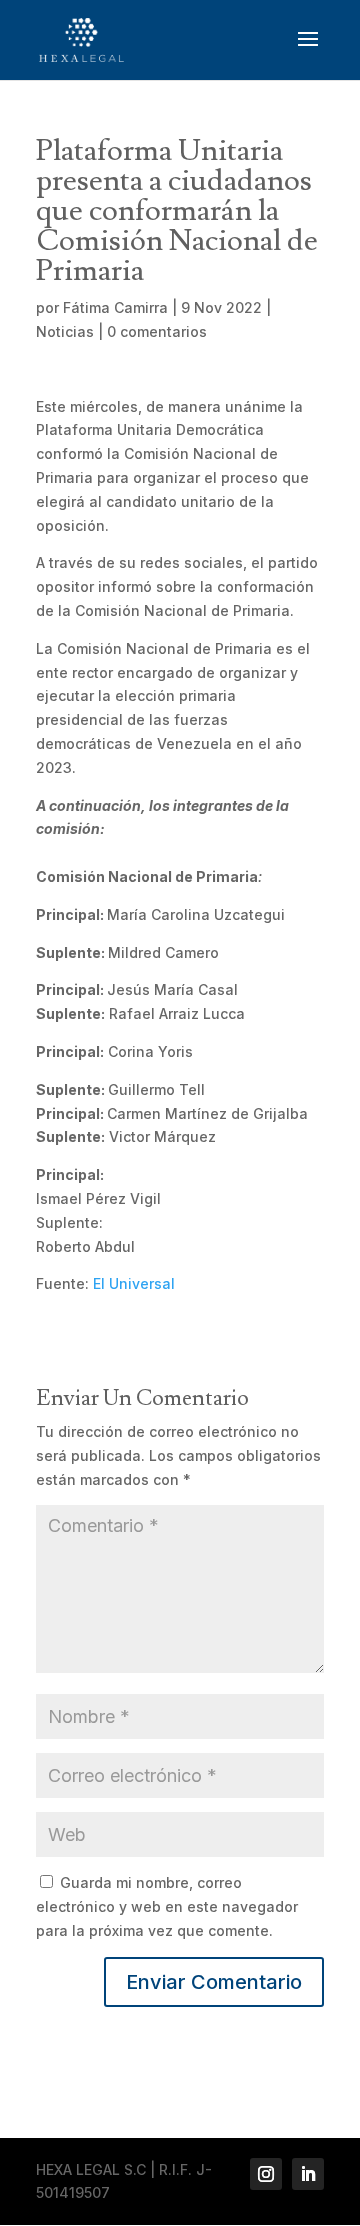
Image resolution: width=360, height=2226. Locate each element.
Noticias (65, 331)
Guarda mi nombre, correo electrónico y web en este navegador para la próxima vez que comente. (167, 1906)
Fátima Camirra (115, 307)
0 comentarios (157, 331)
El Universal (134, 1283)
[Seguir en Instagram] (266, 2174)
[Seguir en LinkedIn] (308, 2174)
